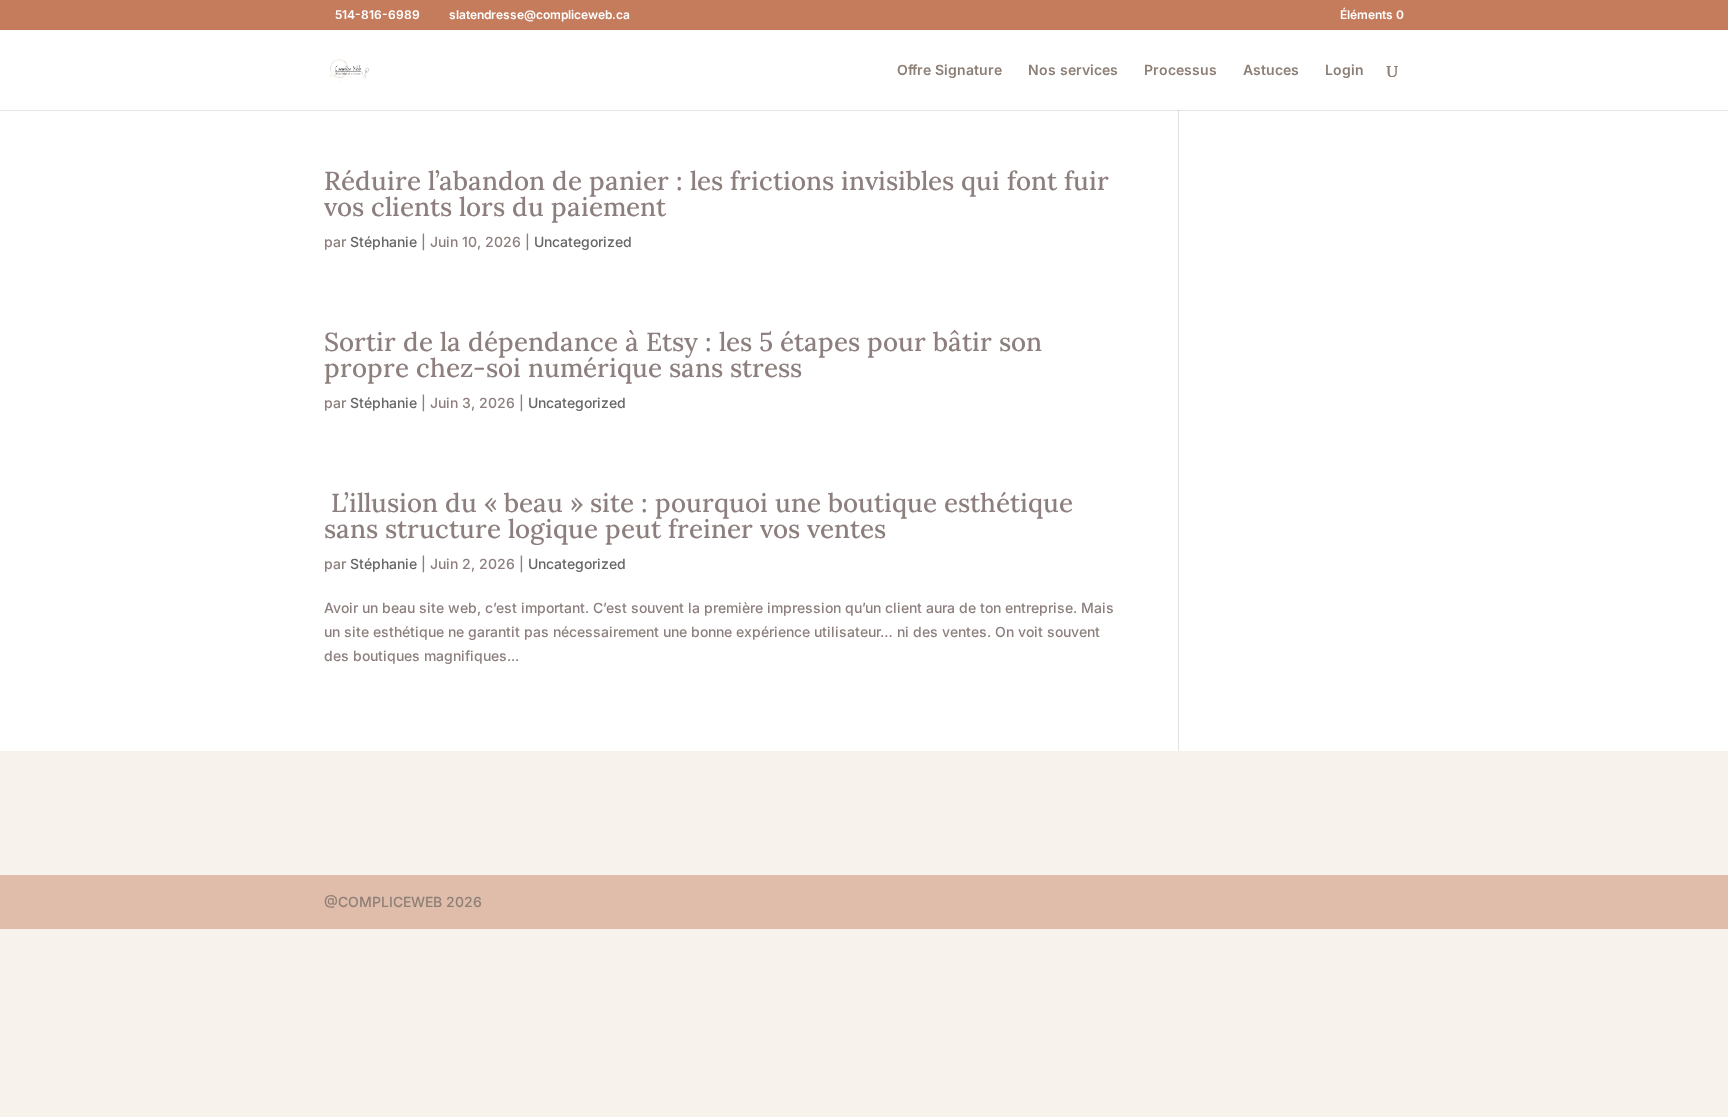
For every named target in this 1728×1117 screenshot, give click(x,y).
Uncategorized (583, 241)
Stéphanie (383, 241)
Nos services (1073, 70)
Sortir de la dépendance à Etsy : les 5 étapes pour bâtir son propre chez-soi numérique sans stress (683, 354)
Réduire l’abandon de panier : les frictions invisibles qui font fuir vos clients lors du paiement (716, 193)
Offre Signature (949, 70)
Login (1344, 70)
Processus (1180, 70)
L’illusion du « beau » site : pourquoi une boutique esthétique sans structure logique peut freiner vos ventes (698, 515)
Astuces (1271, 70)
